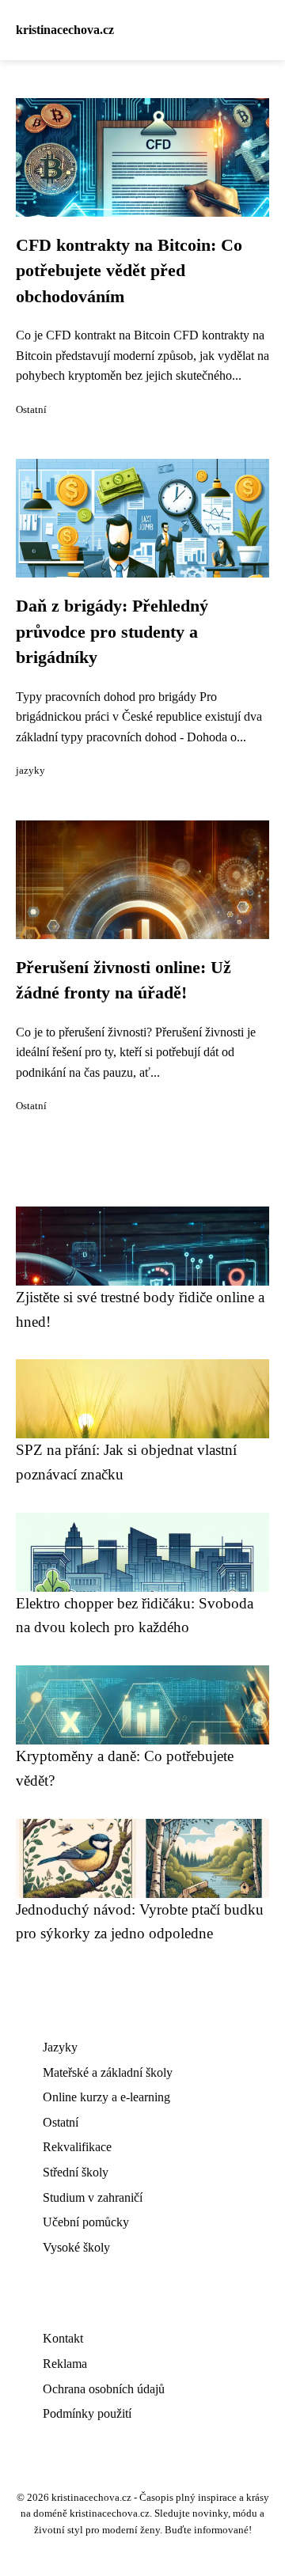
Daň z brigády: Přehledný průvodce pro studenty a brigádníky (112, 632)
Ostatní (31, 410)
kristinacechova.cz (65, 30)
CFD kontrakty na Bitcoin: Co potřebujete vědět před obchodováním (129, 271)
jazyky (30, 771)
